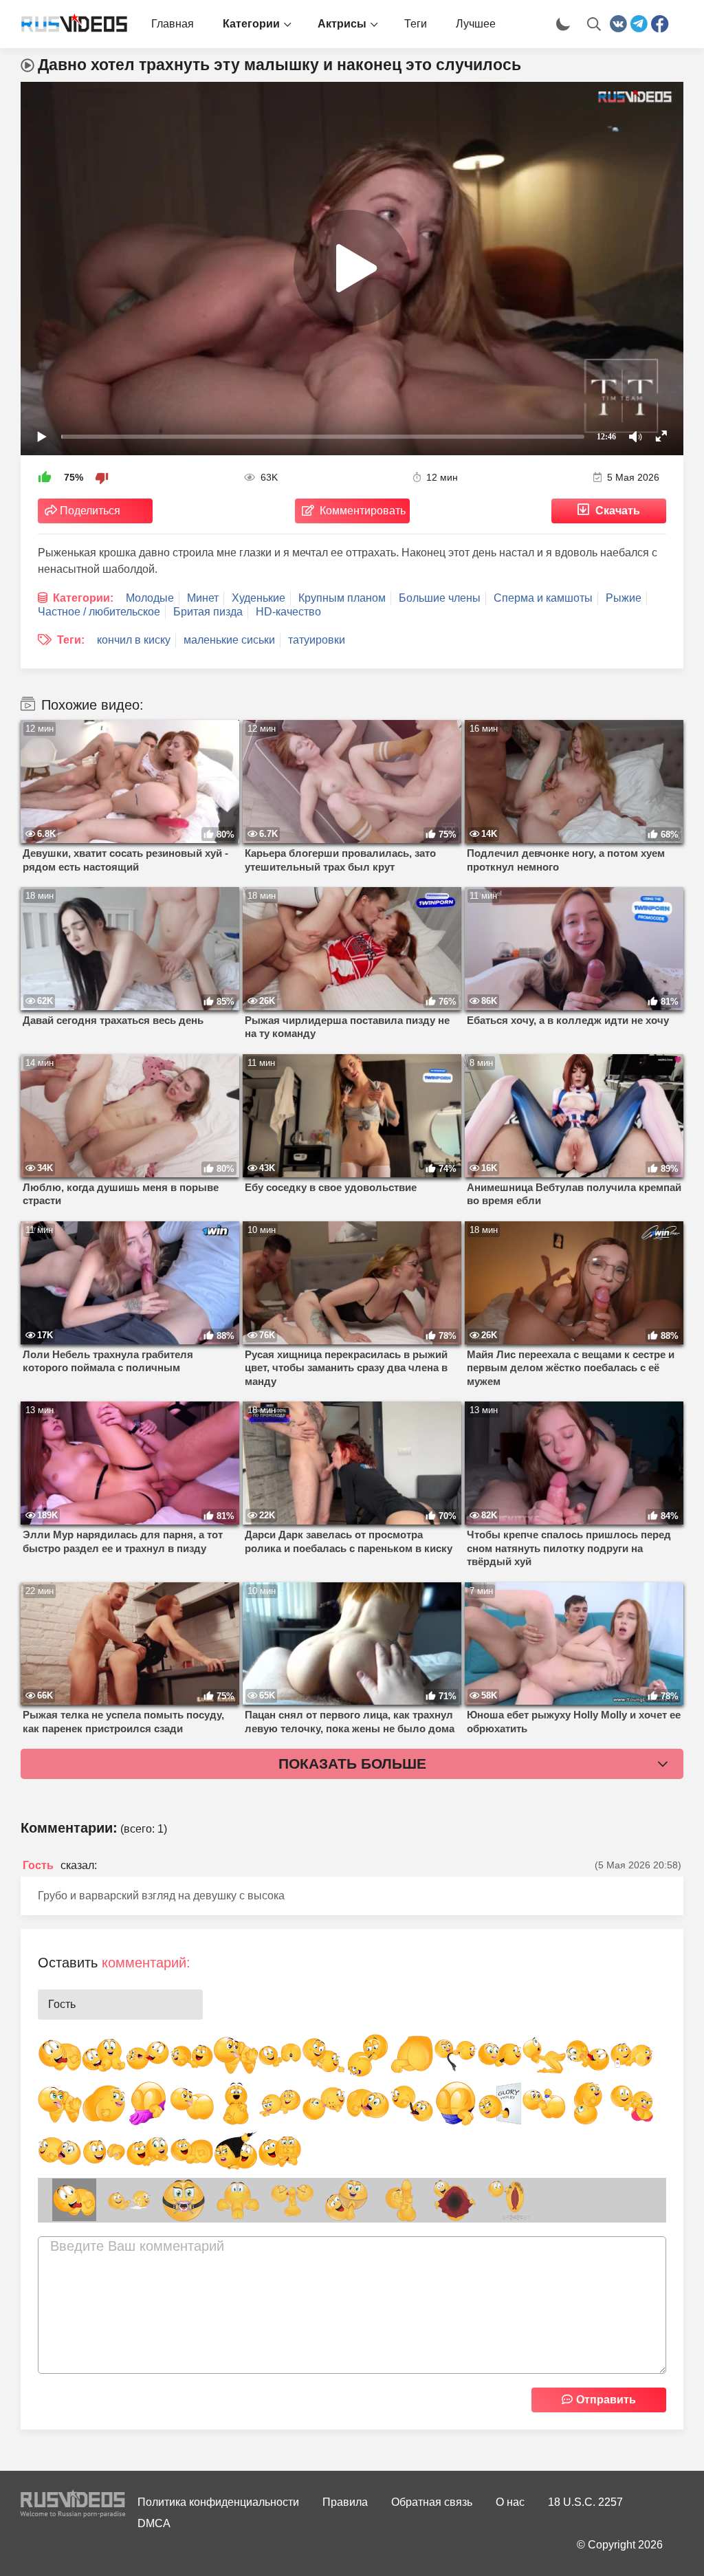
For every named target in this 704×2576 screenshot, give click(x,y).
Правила (345, 2502)
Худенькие (258, 598)
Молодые (150, 598)
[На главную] (69, 24)
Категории (251, 24)
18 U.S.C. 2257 (585, 2502)
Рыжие (624, 598)
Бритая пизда (208, 612)
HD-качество (288, 612)
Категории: (83, 598)
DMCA (154, 2523)
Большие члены (440, 598)
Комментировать (363, 511)
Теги (416, 24)
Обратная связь (432, 2502)
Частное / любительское (99, 612)
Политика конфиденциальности (218, 2502)
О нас (510, 2502)
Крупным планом (342, 598)
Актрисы (342, 24)
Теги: (71, 640)
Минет (203, 598)
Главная (173, 24)
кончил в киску (134, 640)
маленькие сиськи (229, 640)
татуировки (317, 640)
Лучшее (476, 24)
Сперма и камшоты (543, 598)
